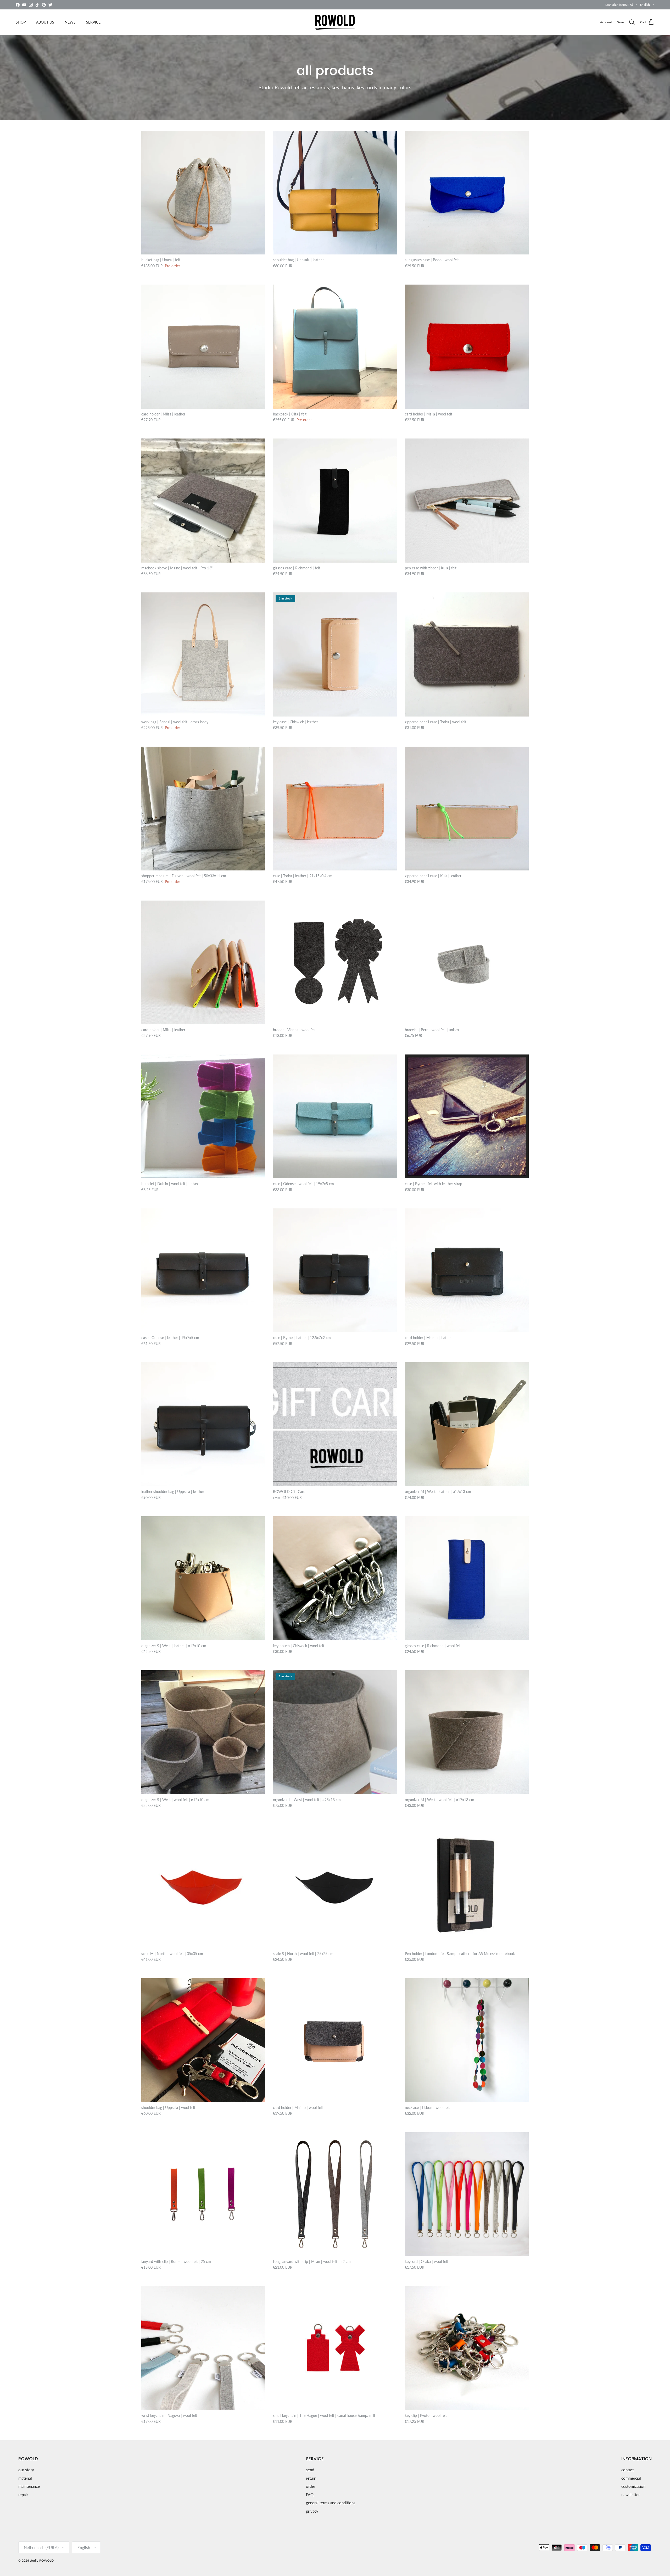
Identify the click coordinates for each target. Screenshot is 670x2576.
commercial (631, 2478)
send (310, 2470)
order (311, 2486)
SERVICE (93, 22)
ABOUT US (45, 22)
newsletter (630, 2495)
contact (628, 2470)
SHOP (21, 22)
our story (26, 2470)
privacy (312, 2511)
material (25, 2478)
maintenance (29, 2486)
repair (23, 2495)
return (311, 2478)
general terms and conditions (331, 2503)
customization (633, 2486)
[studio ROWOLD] (335, 22)
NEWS (70, 22)
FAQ (310, 2495)
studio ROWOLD (42, 2560)
